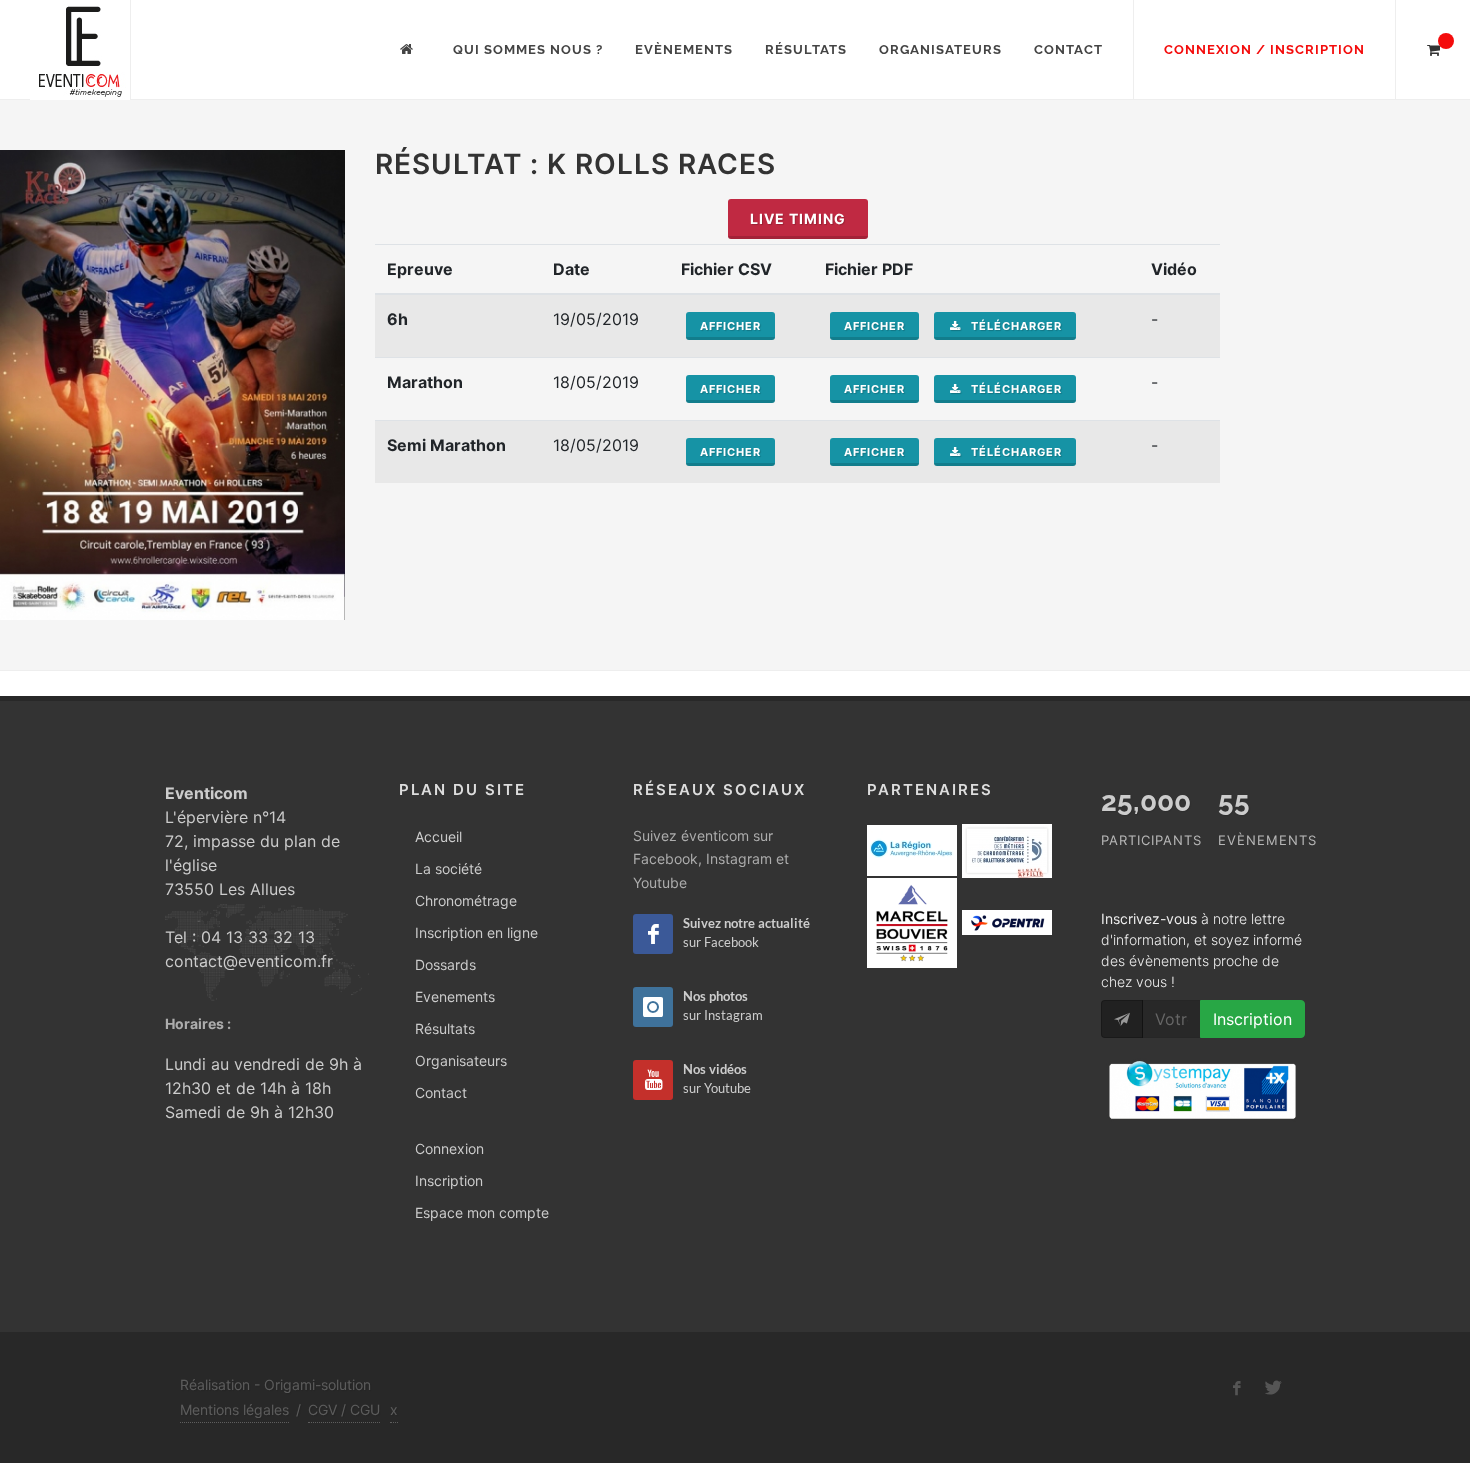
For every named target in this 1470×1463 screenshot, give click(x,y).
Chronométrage (466, 900)
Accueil (438, 836)
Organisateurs (940, 49)
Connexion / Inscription (1264, 49)
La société (448, 868)
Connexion (449, 1148)
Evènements (684, 49)
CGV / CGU (344, 1409)
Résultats (806, 49)
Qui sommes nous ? (528, 49)
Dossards (445, 964)
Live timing (798, 218)
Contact (1068, 49)
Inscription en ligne (476, 932)
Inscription (449, 1180)
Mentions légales (234, 1409)
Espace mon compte (482, 1212)
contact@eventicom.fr (249, 961)
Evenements (455, 996)
